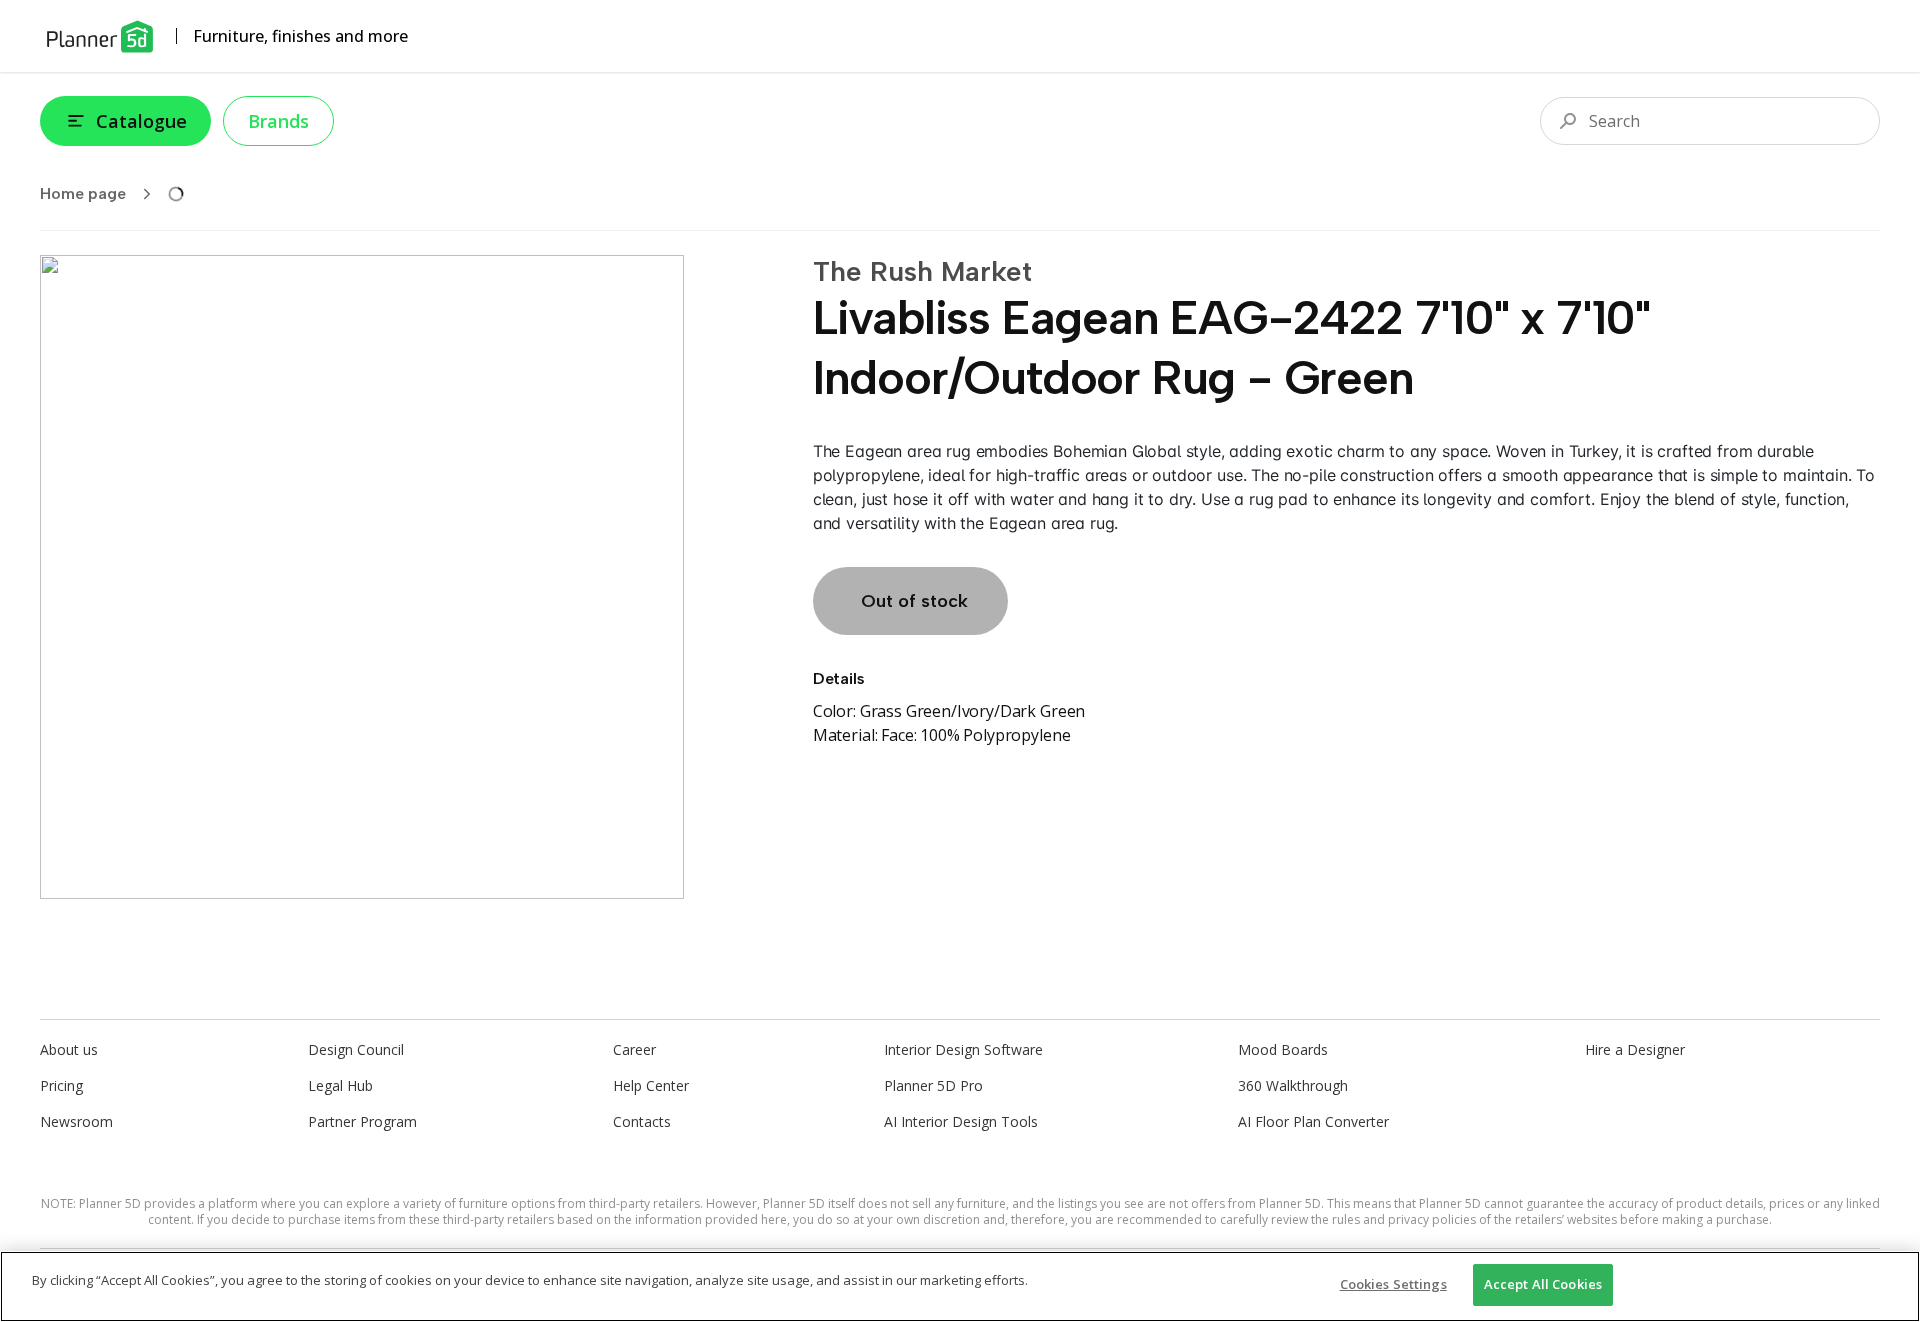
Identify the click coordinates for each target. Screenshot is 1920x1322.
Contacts (642, 1121)
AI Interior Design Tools (961, 1121)
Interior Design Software (963, 1049)
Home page (83, 193)
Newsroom (76, 1121)
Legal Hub (340, 1085)
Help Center (651, 1085)
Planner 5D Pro (933, 1085)
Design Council (356, 1049)
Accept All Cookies (1543, 1284)
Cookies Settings (1393, 1284)
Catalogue (141, 121)
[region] (960, 1286)
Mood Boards (1283, 1049)
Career (634, 1049)
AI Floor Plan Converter (1313, 1121)
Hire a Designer (1635, 1049)
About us (69, 1049)
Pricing (61, 1085)
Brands (278, 121)
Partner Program (362, 1121)
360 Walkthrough (1293, 1085)
